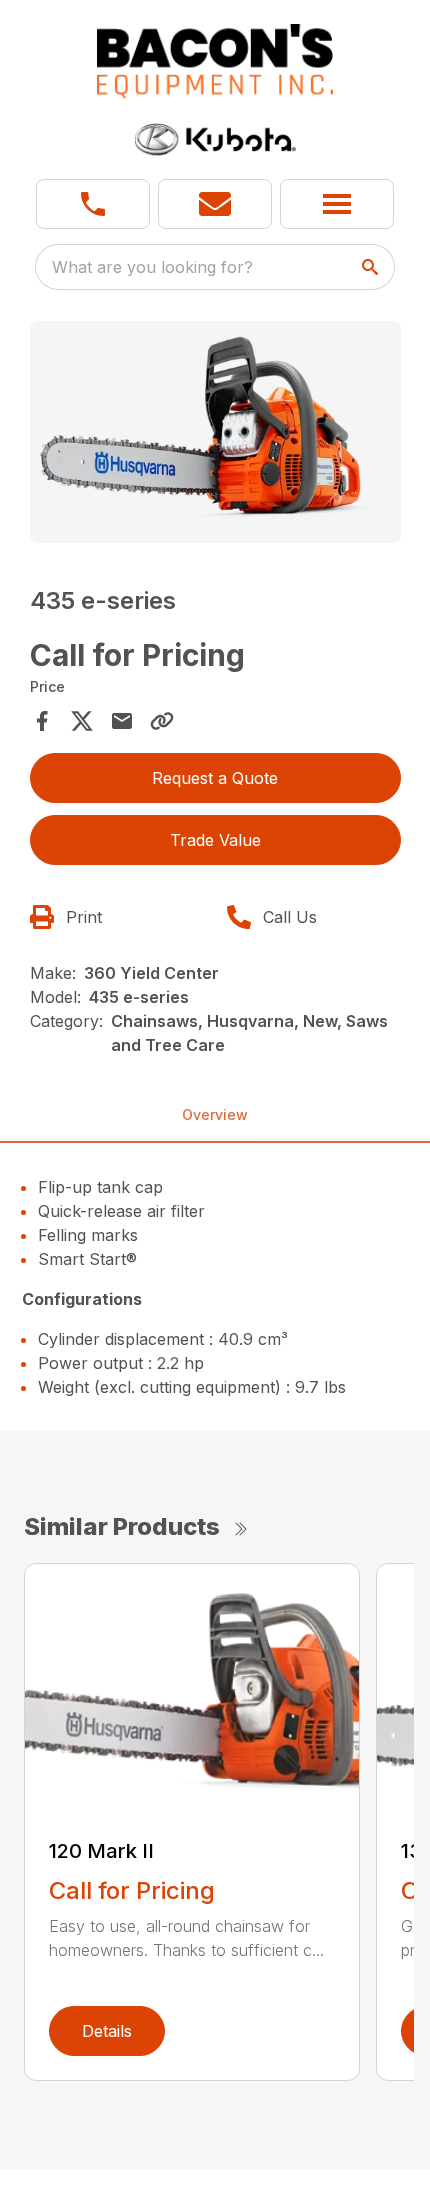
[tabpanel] (215, 435)
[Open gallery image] (215, 432)
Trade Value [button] (215, 840)
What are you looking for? (152, 267)
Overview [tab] (215, 1114)
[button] (93, 204)
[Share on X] (82, 721)
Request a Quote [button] (215, 778)
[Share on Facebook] (42, 721)
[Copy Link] (162, 721)
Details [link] (107, 2031)
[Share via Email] (122, 721)
